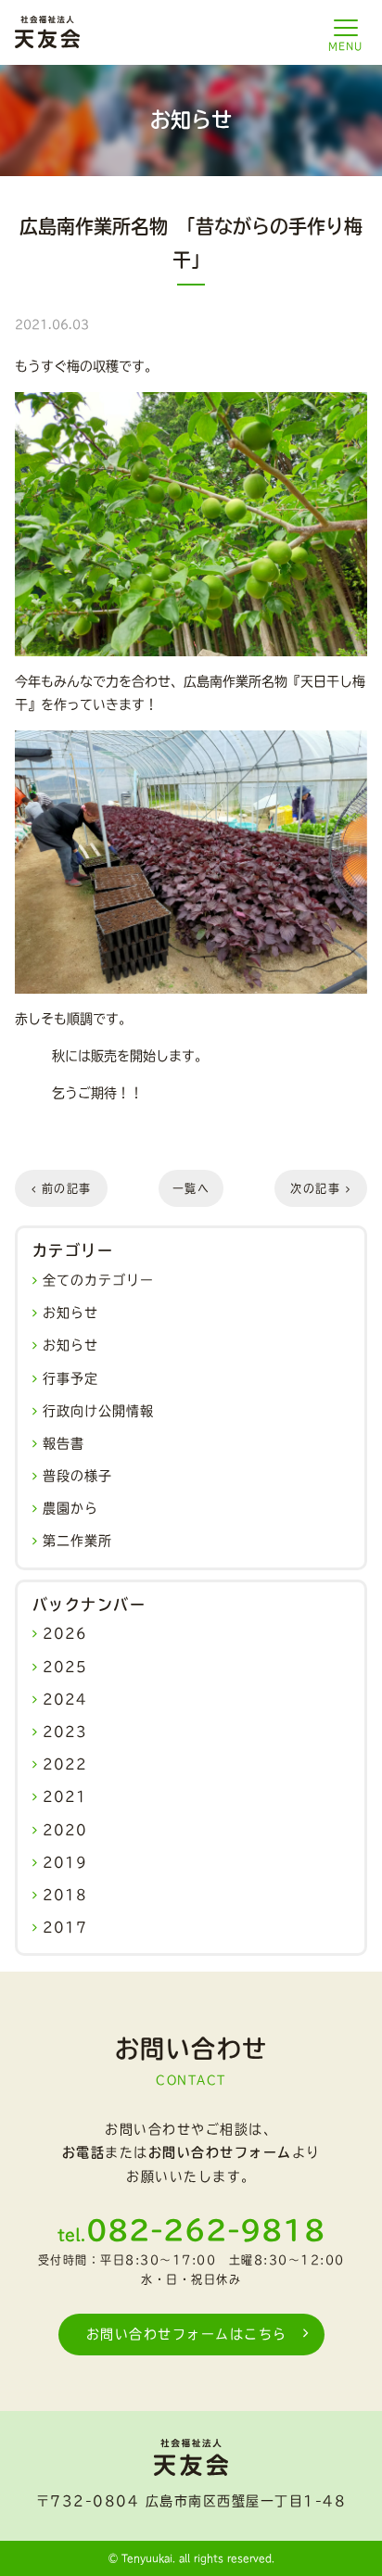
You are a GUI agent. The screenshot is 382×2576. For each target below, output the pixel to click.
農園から (70, 1508)
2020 (65, 1830)
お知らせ (70, 1313)
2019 (65, 1862)
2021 (65, 1796)
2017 (65, 1927)
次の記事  (320, 1188)
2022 (65, 1764)
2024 (65, 1699)
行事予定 (70, 1378)
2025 (65, 1667)
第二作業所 (77, 1541)
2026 (65, 1633)
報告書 (64, 1443)
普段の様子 (77, 1476)
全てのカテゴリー (98, 1280)
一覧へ (191, 1188)
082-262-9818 (206, 2230)
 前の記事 (62, 1188)
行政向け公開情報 (98, 1411)
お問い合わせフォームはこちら (187, 2334)
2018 (65, 1895)
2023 (65, 1732)
